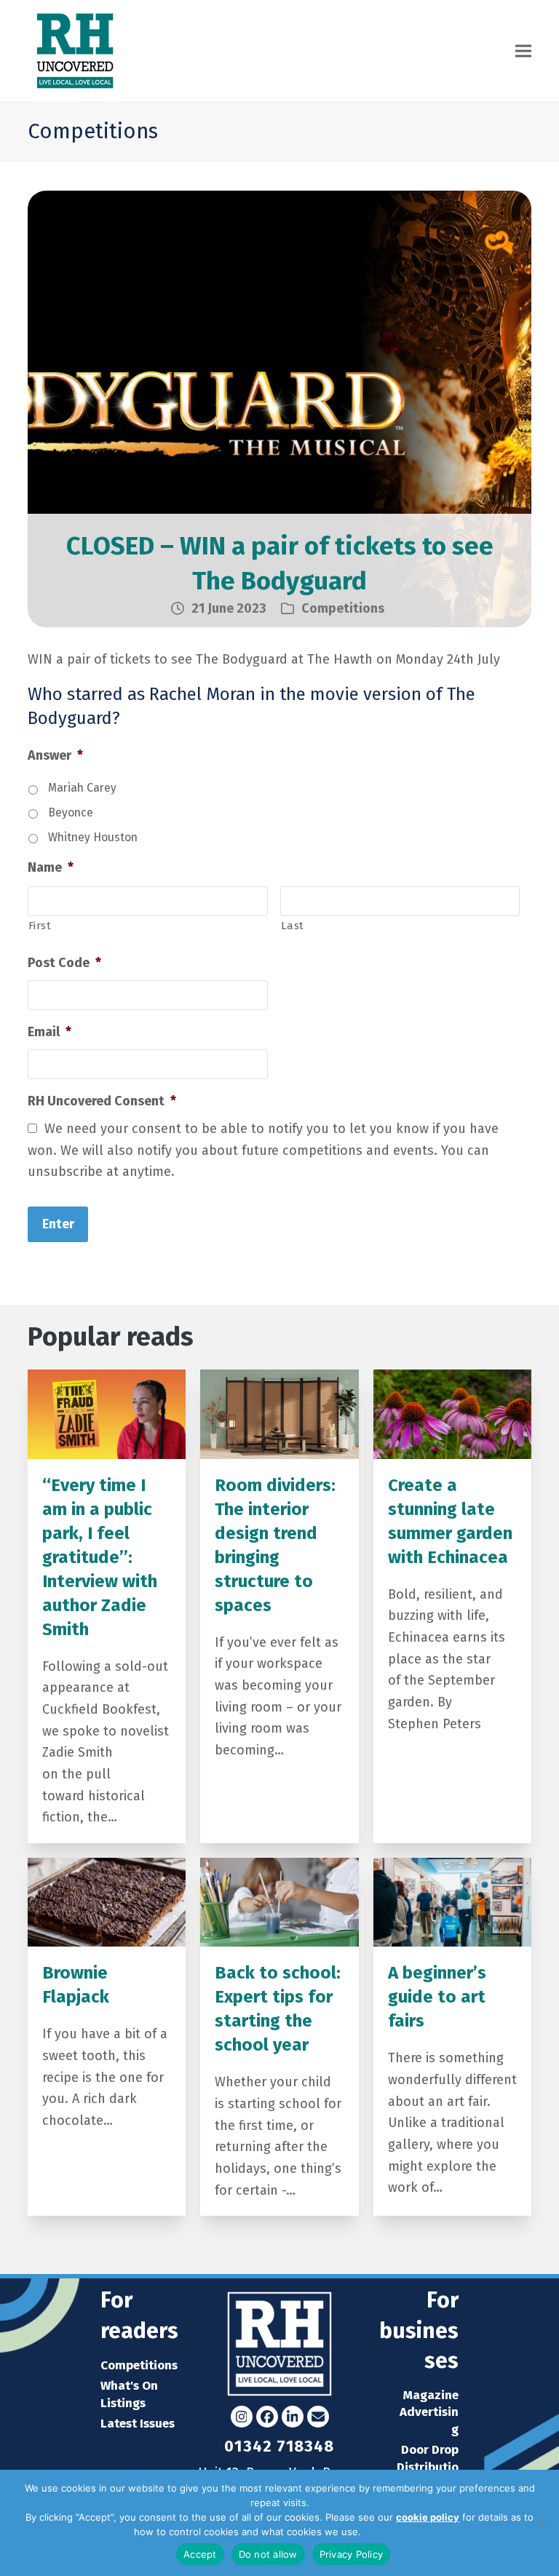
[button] (523, 51)
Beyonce (71, 812)
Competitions (343, 608)
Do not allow (268, 2554)
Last (293, 926)
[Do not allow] (541, 2523)
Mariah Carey (82, 788)
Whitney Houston (93, 837)
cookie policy (428, 2517)
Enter (58, 1224)
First (40, 926)
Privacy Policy (395, 2532)
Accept (200, 2554)
